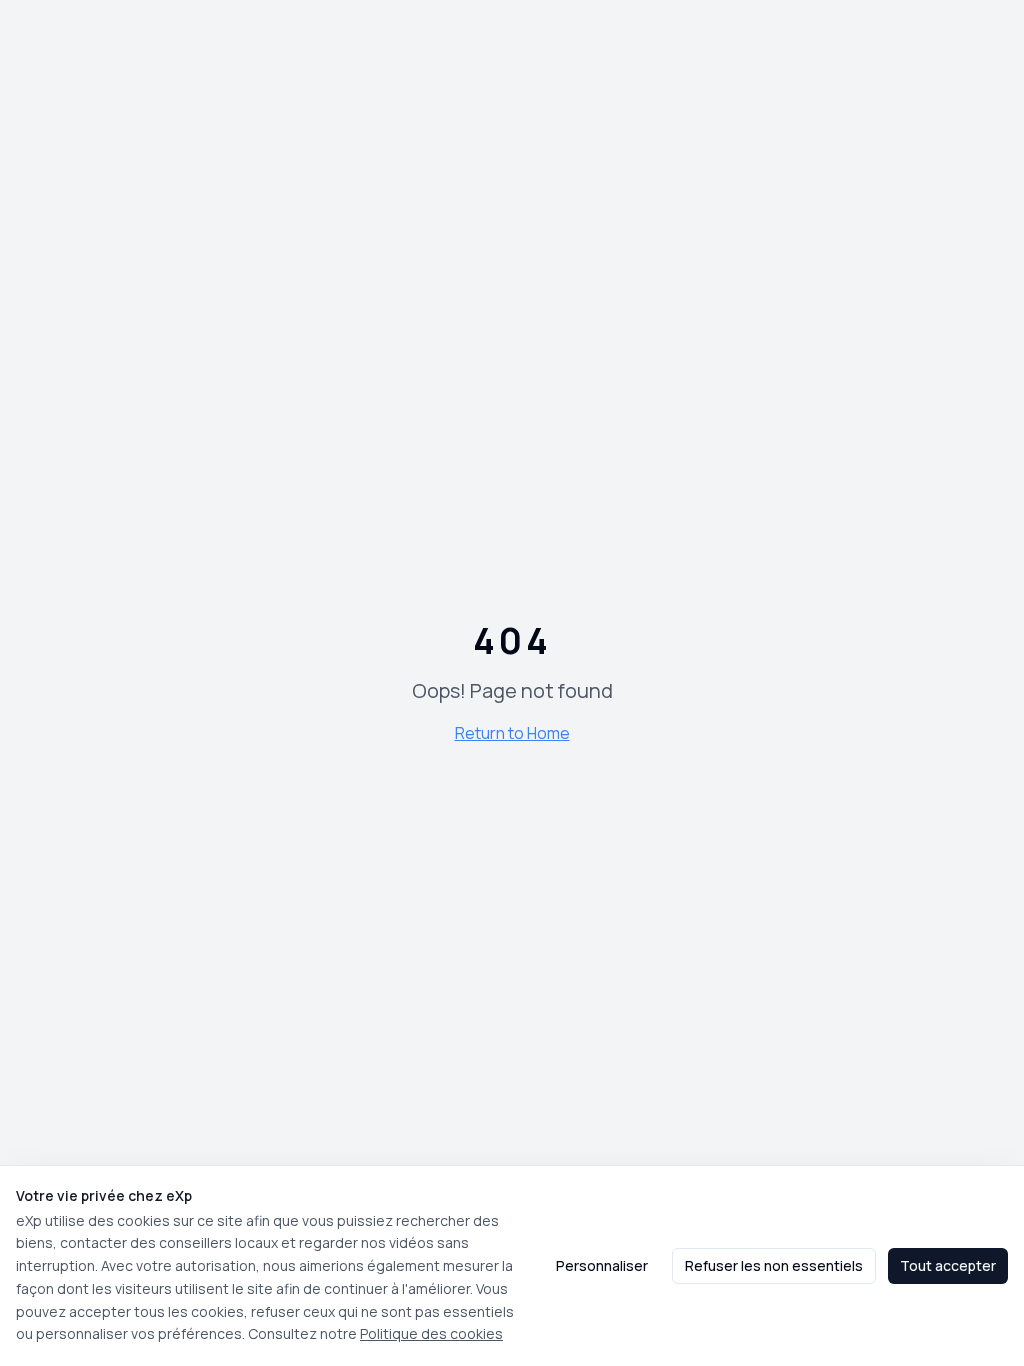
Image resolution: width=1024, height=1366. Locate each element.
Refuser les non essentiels (774, 1265)
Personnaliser (602, 1265)
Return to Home (512, 733)
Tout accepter (948, 1265)
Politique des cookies (431, 1333)
